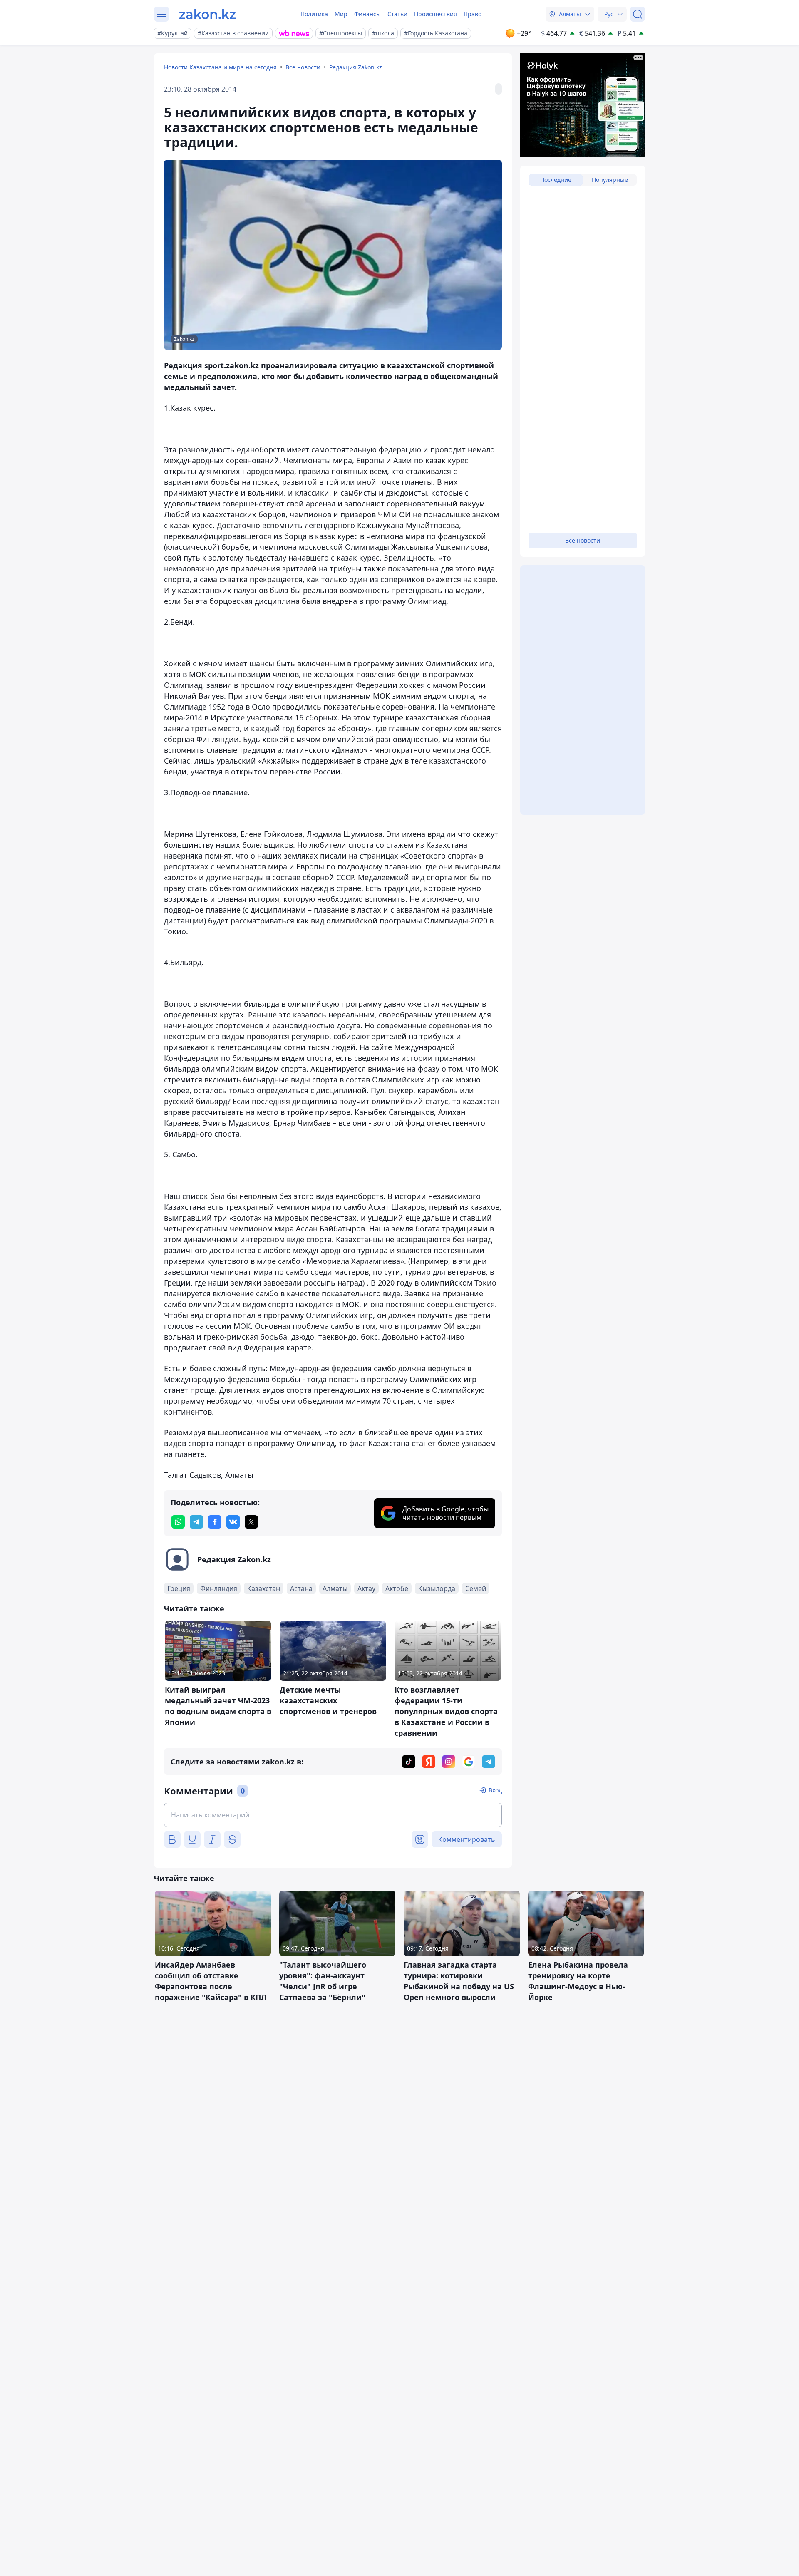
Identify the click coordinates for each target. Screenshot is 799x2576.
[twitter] (251, 1522)
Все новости (303, 67)
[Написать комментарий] (333, 1815)
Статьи (397, 14)
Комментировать (467, 1839)
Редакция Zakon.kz (356, 67)
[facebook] (215, 1522)
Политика (314, 14)
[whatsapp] (178, 1522)
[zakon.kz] (207, 14)
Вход (495, 1790)
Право (473, 14)
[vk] (233, 1522)
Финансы (367, 14)
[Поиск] (638, 14)
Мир (341, 14)
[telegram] (196, 1522)
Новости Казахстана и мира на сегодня (220, 67)
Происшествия (435, 14)
